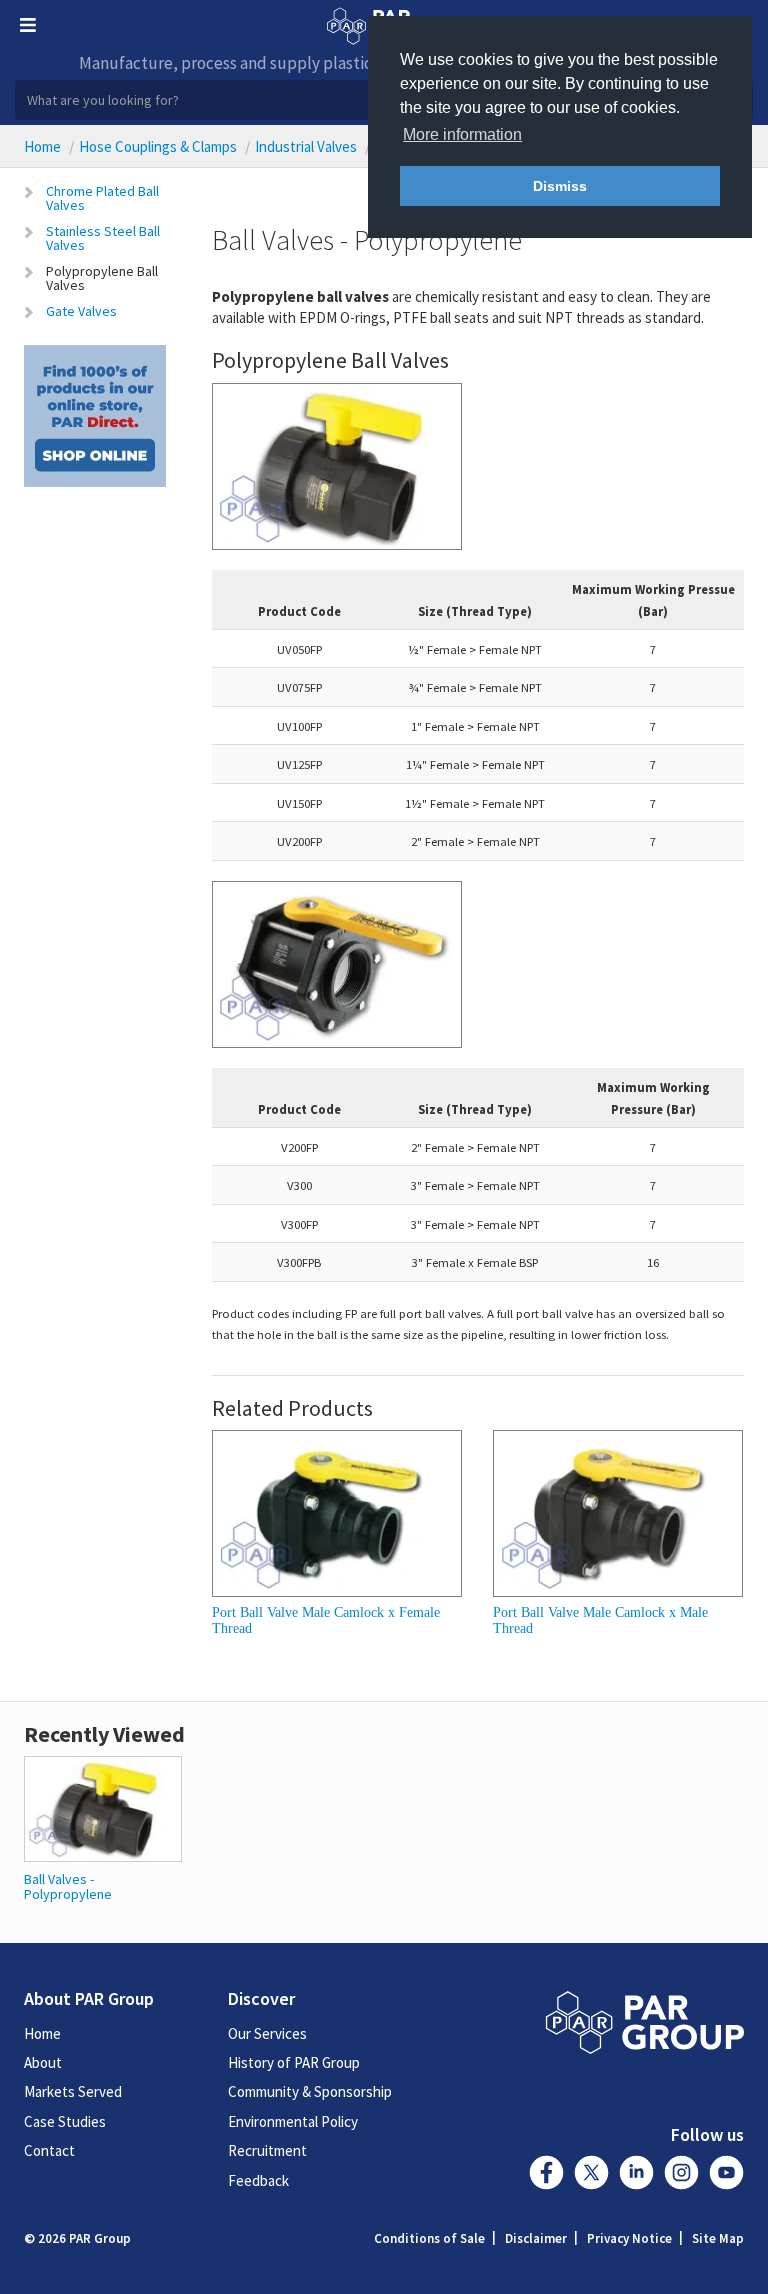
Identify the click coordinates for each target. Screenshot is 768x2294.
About (43, 2062)
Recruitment (267, 2150)
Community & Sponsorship (310, 2091)
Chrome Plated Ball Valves (102, 198)
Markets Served (73, 2091)
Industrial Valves (306, 146)
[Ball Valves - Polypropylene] (103, 1807)
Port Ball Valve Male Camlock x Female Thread (326, 1620)
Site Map (718, 2238)
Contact (49, 2150)
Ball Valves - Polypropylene (68, 1886)
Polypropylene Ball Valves (102, 278)
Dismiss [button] (560, 186)
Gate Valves (81, 311)
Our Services (267, 2033)
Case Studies (65, 2121)
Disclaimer (536, 2238)
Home (42, 146)
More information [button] (462, 134)
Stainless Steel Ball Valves (103, 238)
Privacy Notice (629, 2238)
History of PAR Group (294, 2062)
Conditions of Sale (429, 2238)
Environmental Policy (293, 2121)
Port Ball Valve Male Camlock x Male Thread (600, 1620)
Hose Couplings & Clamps (158, 146)
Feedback (258, 2180)
